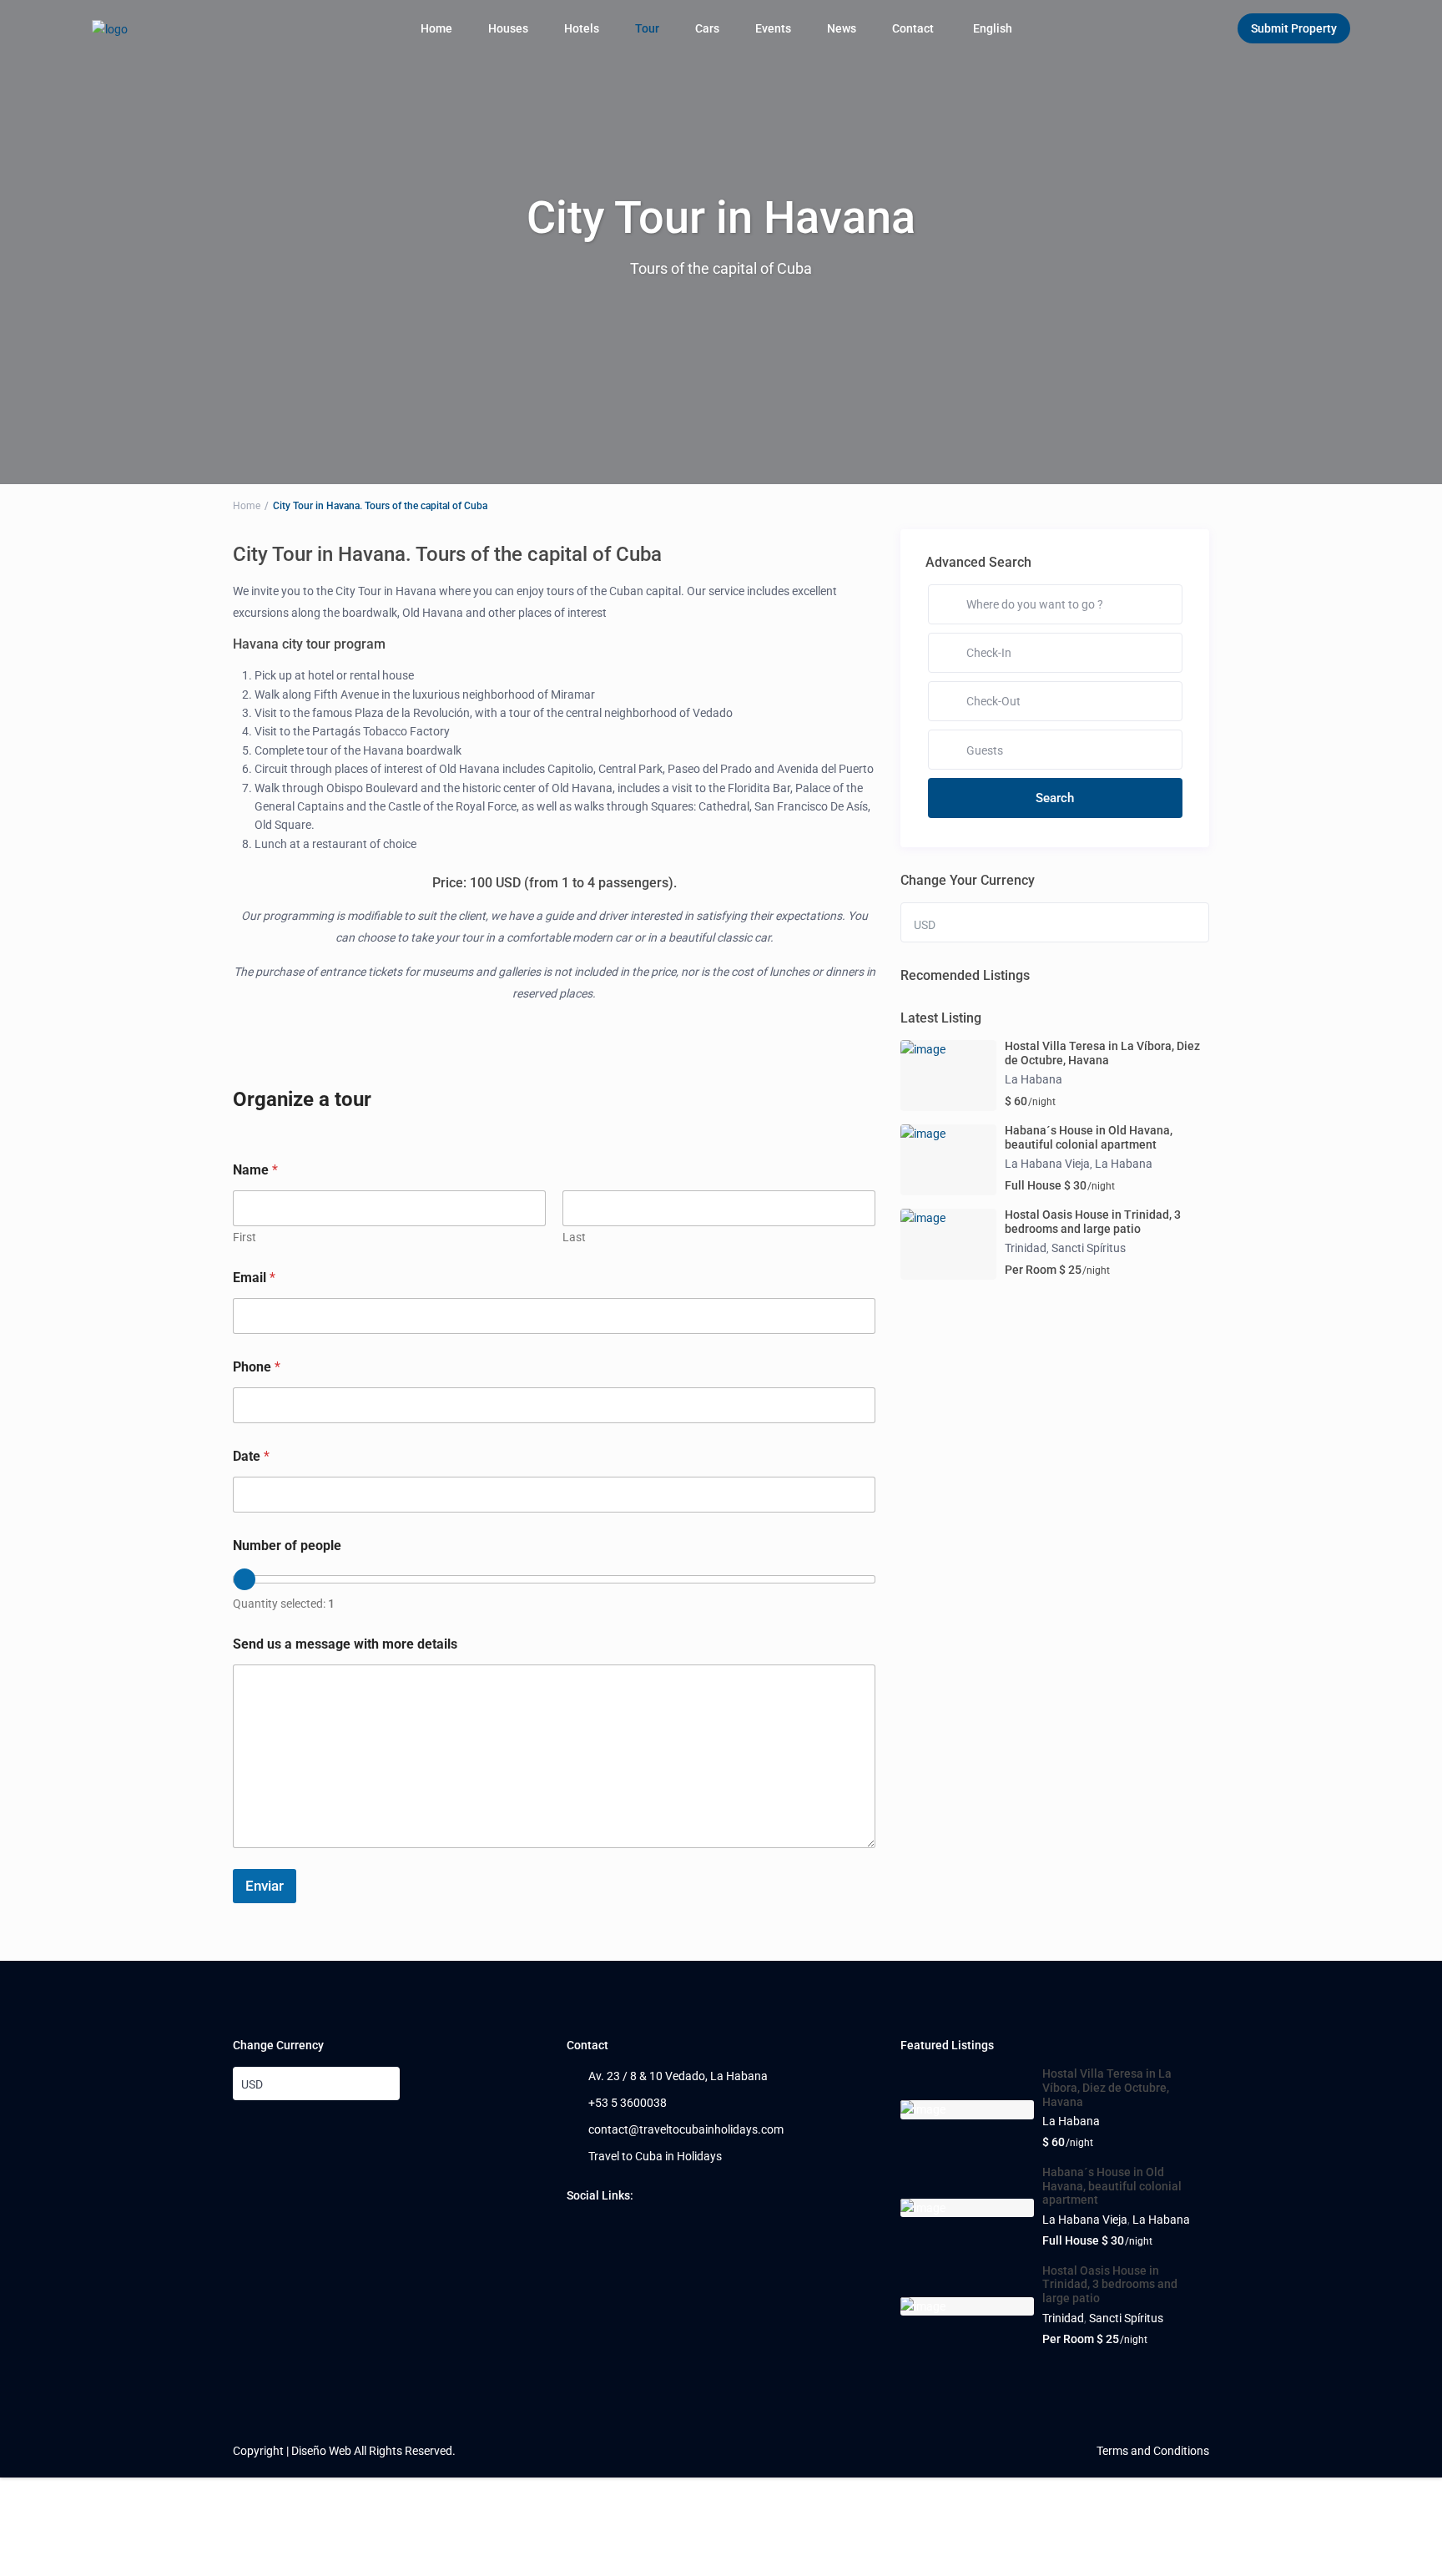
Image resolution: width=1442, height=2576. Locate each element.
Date (251, 1456)
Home (436, 28)
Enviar (265, 1886)
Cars (707, 28)
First (245, 1237)
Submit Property (1294, 28)
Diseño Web (321, 2451)
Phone (257, 1367)
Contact (913, 28)
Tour (647, 28)
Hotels (582, 28)
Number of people (287, 1546)
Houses (508, 28)
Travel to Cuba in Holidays (655, 2156)
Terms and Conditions (1153, 2451)
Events (773, 28)
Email (254, 1278)
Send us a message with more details (345, 1644)
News (842, 28)
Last (574, 1237)
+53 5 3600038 (628, 2103)
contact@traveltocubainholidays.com (686, 2129)
